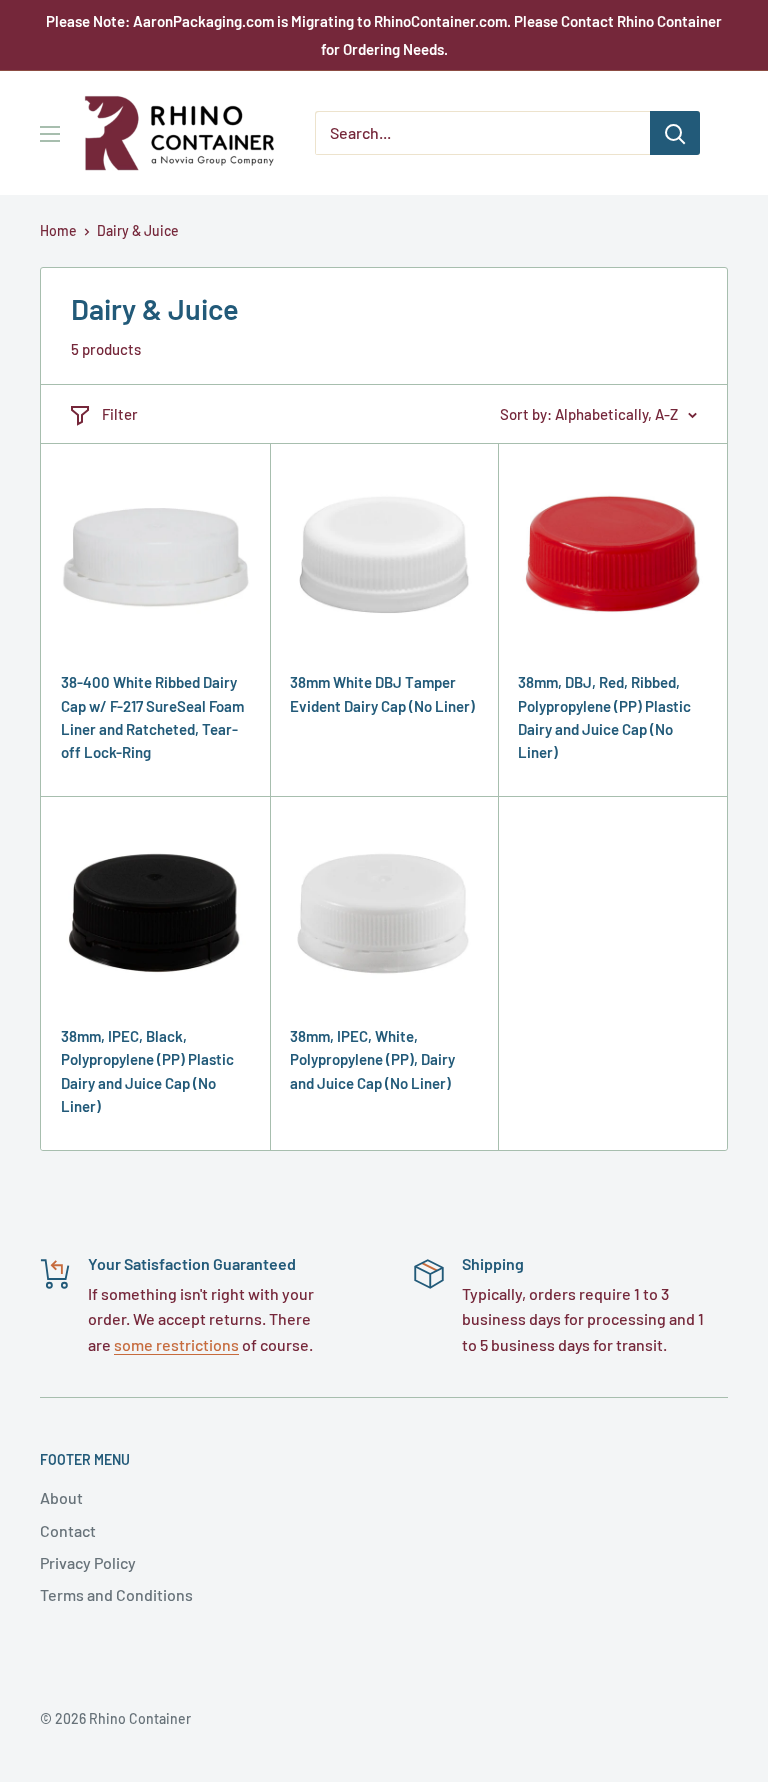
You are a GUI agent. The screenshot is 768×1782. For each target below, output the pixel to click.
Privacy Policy (88, 1562)
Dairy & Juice (138, 230)
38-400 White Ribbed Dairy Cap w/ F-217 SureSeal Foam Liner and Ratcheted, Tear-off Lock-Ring (152, 717)
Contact (68, 1530)
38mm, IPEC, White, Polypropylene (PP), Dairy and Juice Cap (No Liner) (372, 1059)
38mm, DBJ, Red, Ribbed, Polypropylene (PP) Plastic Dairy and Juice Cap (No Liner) (604, 717)
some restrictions (176, 1344)
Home (58, 230)
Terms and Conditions (116, 1594)
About (61, 1497)
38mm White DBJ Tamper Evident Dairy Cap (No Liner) (382, 693)
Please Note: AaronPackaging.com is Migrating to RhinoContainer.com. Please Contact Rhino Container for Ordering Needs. (384, 35)
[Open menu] (50, 134)
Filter (120, 414)
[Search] (675, 133)
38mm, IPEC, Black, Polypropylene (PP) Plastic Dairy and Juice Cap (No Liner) (147, 1071)
